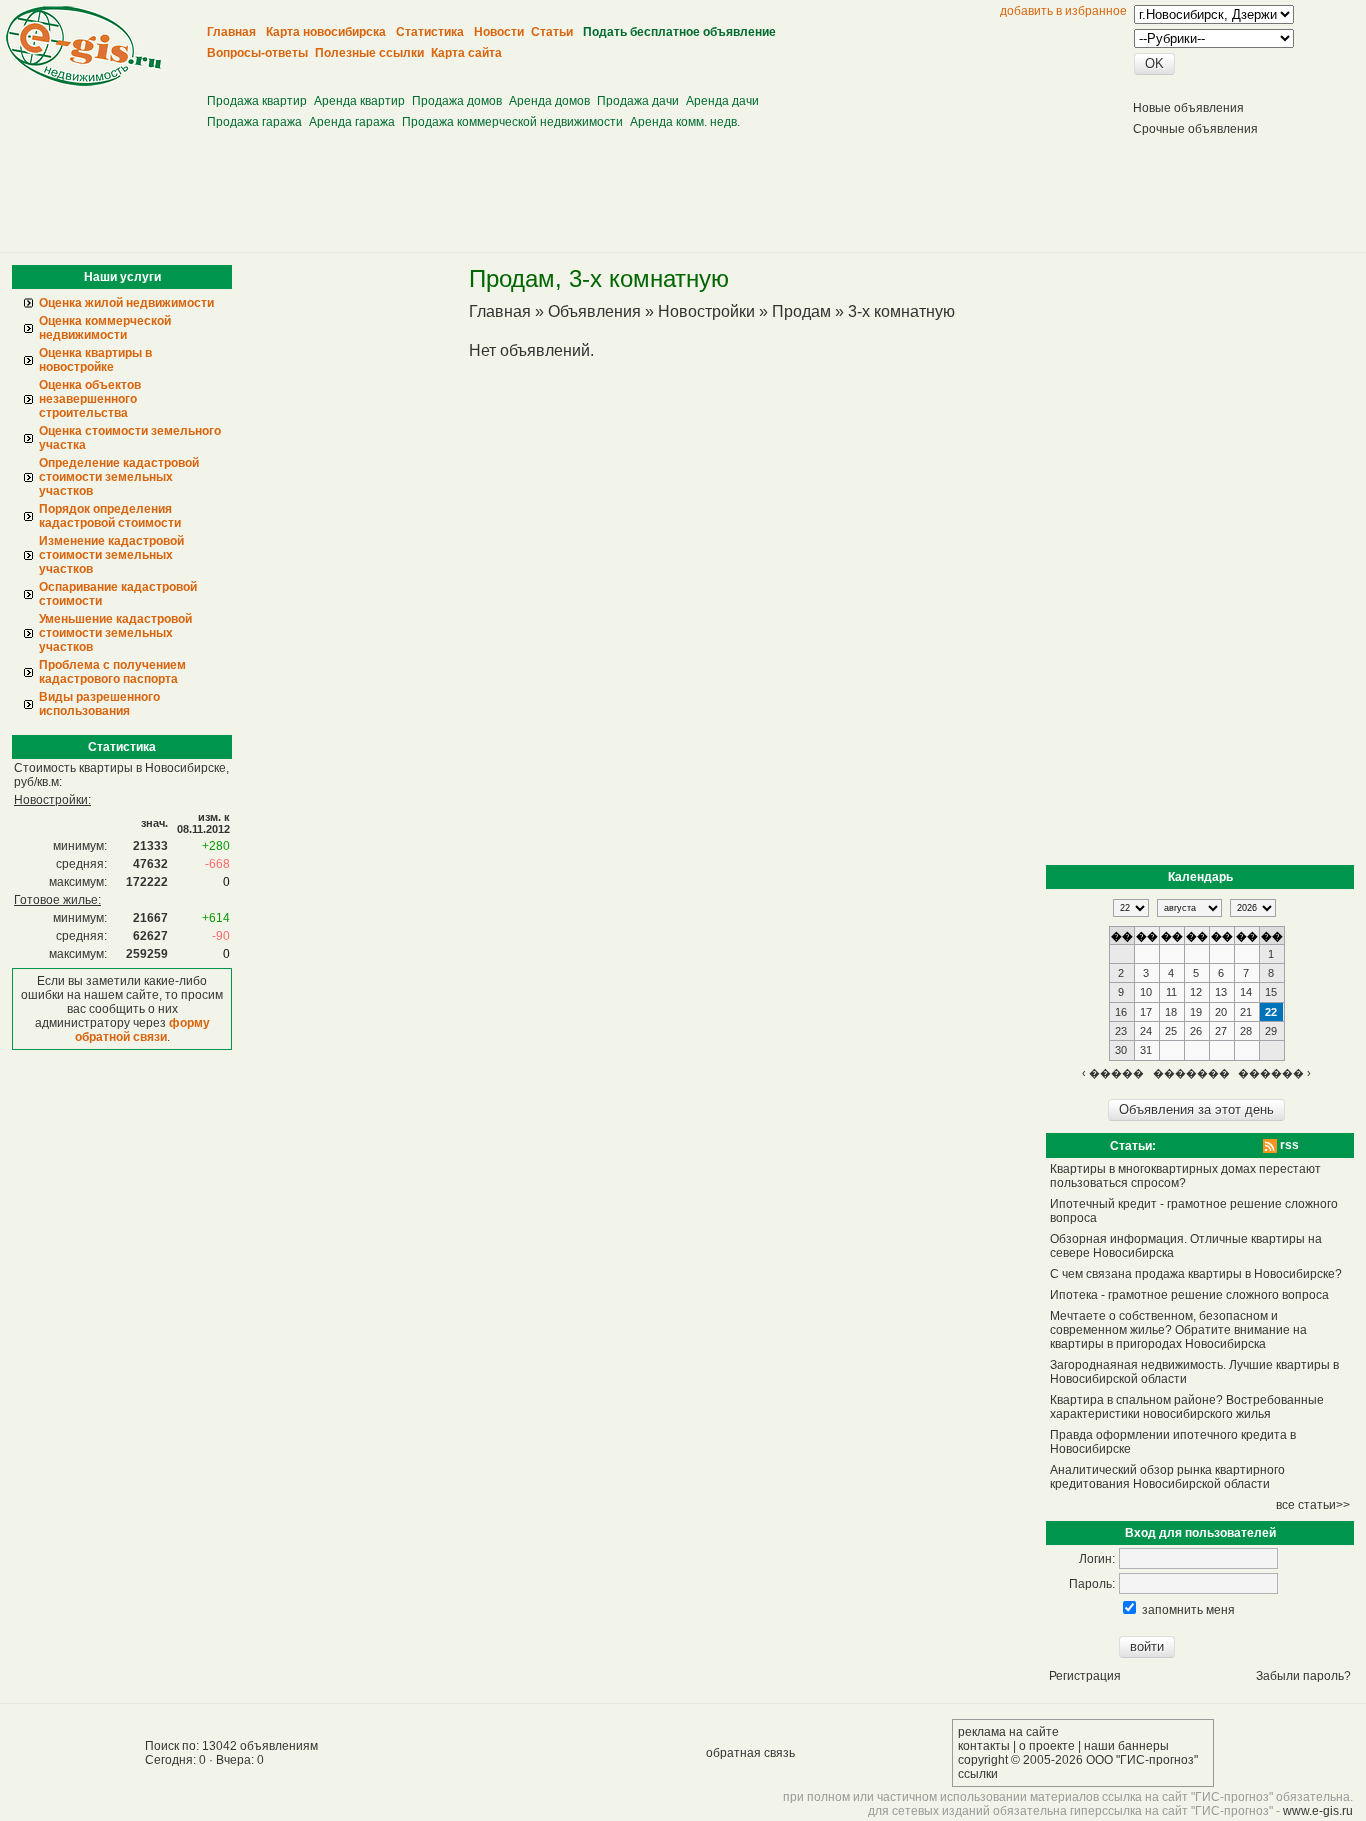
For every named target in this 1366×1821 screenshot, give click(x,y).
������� (1191, 1073)
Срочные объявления (1195, 129)
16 (1121, 1012)
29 (1271, 1031)
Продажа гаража (254, 122)
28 (1246, 1031)
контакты (984, 1746)
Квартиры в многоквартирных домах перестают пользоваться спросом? (1185, 1176)
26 (1196, 1031)
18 (1171, 1012)
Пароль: (1092, 1584)
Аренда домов (549, 101)
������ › (1274, 1073)
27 (1221, 1031)
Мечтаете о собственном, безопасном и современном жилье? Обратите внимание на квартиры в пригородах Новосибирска (1178, 1330)
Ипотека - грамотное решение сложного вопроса (1189, 1295)
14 (1246, 992)
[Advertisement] (574, 70)
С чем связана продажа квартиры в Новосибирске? (1196, 1274)
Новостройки (706, 311)
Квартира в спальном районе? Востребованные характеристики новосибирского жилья (1187, 1407)
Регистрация (1085, 1676)
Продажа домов (457, 101)
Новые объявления (1188, 108)
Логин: (1097, 1559)
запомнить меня (1188, 1610)
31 (1146, 1050)
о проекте (1047, 1746)
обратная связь (750, 1753)
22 (1271, 1012)
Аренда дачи (722, 101)
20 (1221, 1012)
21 (1246, 1012)
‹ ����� (1113, 1073)
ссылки (978, 1774)
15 (1271, 992)
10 (1146, 992)
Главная (500, 311)
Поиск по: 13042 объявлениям (231, 1746)
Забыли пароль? (1303, 1676)
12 (1196, 992)
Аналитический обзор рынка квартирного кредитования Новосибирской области (1167, 1477)
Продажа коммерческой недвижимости (512, 122)
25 (1171, 1031)
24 (1146, 1031)
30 (1121, 1050)
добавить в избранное (1063, 11)
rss (1288, 1145)
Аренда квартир (359, 101)
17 (1146, 1012)
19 (1196, 1012)
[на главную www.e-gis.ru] (83, 82)
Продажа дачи (638, 101)
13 (1221, 992)
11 (1171, 992)
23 (1121, 1031)
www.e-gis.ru (1318, 1811)
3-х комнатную (901, 311)
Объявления (594, 311)
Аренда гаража (352, 122)
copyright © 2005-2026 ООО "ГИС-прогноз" (1078, 1760)
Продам (801, 311)
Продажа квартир (257, 101)
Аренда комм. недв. (685, 122)
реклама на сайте (1008, 1732)
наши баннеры (1126, 1746)
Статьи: (1133, 1146)
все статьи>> (1313, 1505)
